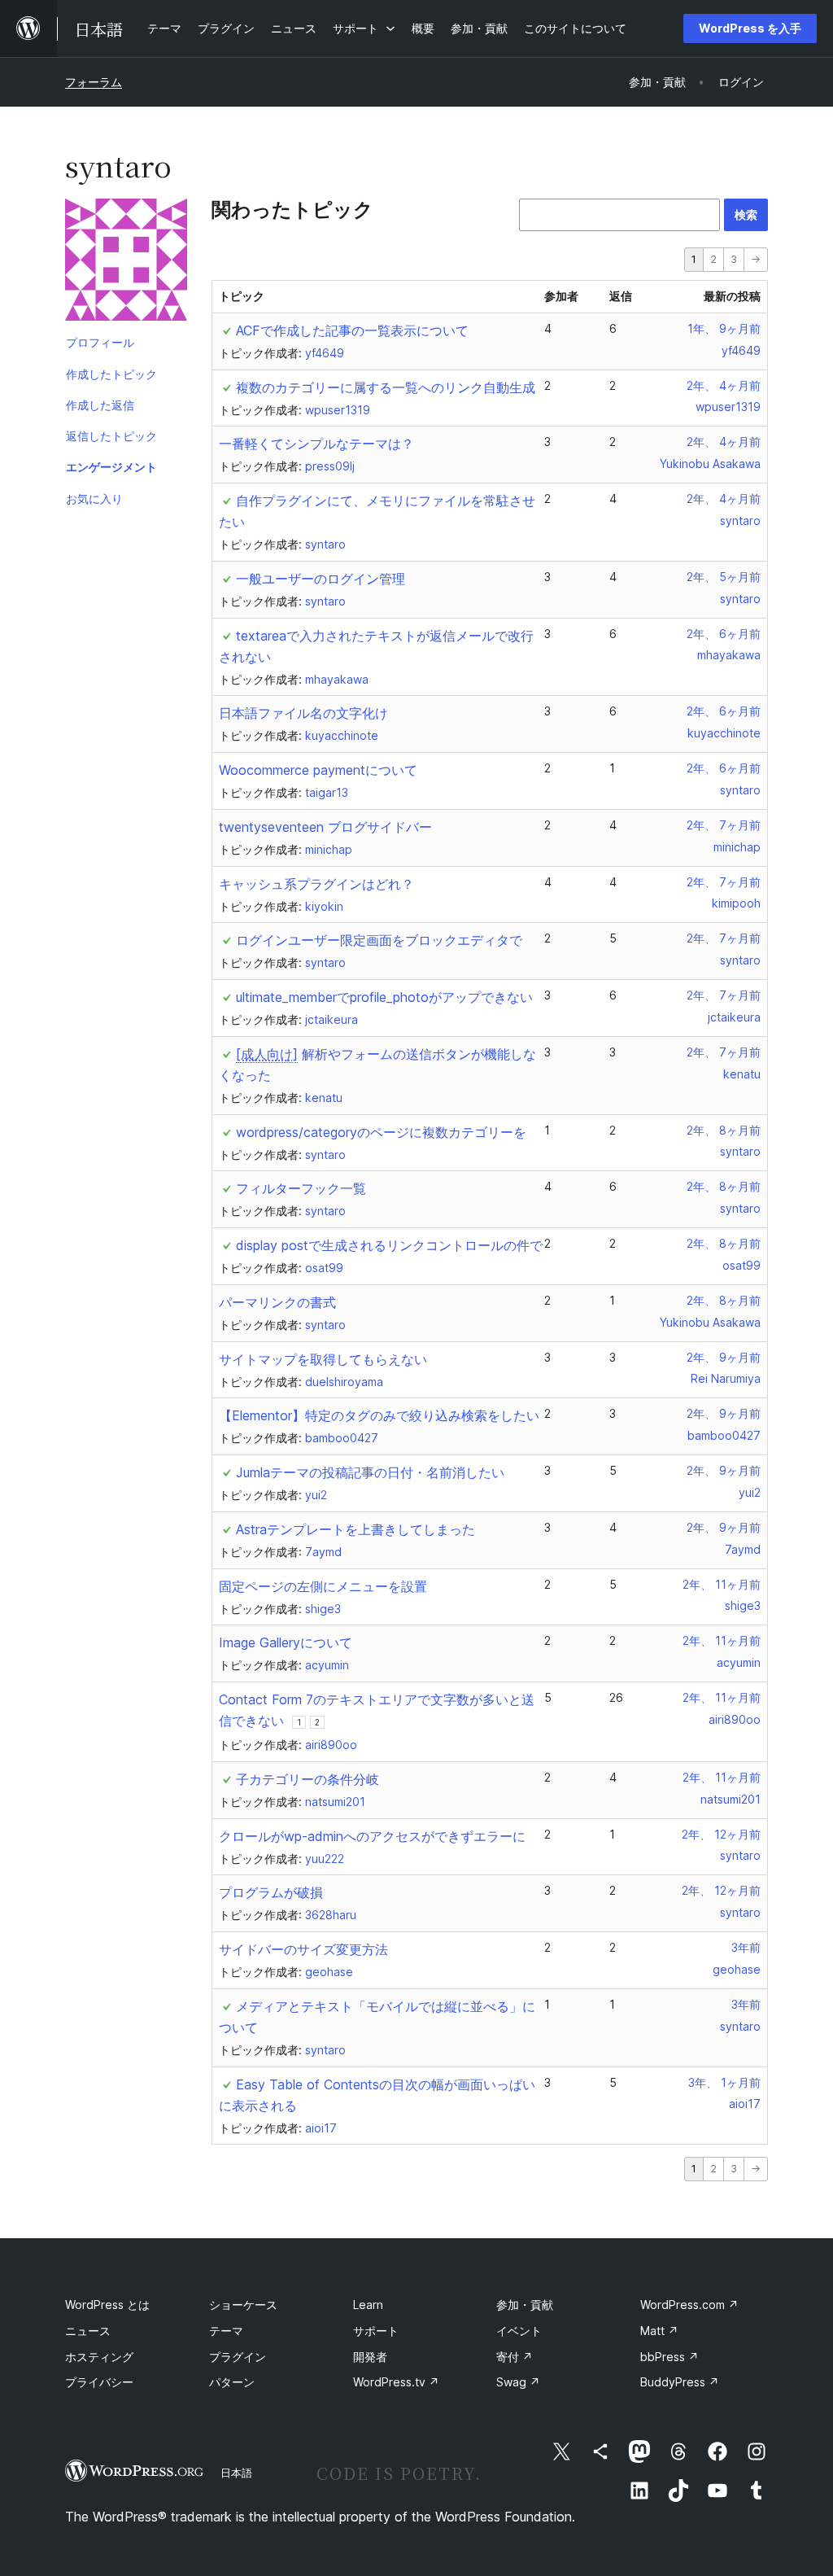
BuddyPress (680, 2382)
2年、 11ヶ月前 (722, 1584)
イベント (519, 2331)
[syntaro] (126, 263)
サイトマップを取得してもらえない (323, 1359)
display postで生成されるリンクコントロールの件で (389, 1245)
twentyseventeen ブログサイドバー (325, 827)
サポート (376, 2331)
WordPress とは (107, 2305)
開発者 (370, 2357)
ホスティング (99, 2357)
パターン (232, 2382)
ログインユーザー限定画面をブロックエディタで (379, 940)
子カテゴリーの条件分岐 (307, 1779)
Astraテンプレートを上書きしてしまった (355, 1529)
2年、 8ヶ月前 (724, 1130)
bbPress (669, 2357)
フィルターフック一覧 (301, 1188)
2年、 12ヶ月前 (721, 1834)
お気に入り (94, 499)
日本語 (236, 2473)
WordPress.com (689, 2305)
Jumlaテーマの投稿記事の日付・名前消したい (370, 1472)
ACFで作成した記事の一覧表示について (352, 330)
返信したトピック (111, 436)
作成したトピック (111, 374)
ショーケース (243, 2305)
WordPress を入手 (750, 28)
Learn (368, 2305)
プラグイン (238, 2357)
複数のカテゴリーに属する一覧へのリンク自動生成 (386, 387)
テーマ (226, 2331)
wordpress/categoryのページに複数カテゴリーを (381, 1132)
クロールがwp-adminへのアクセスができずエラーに (372, 1836)
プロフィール (100, 342)
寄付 (515, 2357)
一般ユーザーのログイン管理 (321, 579)
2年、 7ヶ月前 (724, 825)
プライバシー (99, 2382)
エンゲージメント (111, 467)
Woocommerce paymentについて (318, 770)
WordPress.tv (396, 2382)
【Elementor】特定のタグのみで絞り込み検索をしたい (379, 1415)
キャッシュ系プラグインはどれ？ (316, 884)
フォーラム (94, 82)
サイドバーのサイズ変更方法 (303, 1949)
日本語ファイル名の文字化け (303, 713)
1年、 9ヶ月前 (724, 328)
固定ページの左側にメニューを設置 (323, 1586)
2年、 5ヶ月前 (724, 577)
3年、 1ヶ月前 (724, 2082)
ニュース (88, 2331)
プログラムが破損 (271, 1892)
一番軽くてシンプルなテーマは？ (316, 444)
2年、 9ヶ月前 (724, 1357)
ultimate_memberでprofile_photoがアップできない (384, 997)
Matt (659, 2331)
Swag (518, 2382)
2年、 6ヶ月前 (724, 634)
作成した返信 (100, 405)
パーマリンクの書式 (277, 1302)
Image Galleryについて (286, 1642)
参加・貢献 (525, 2305)
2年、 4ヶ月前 (724, 385)
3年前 (746, 1947)
